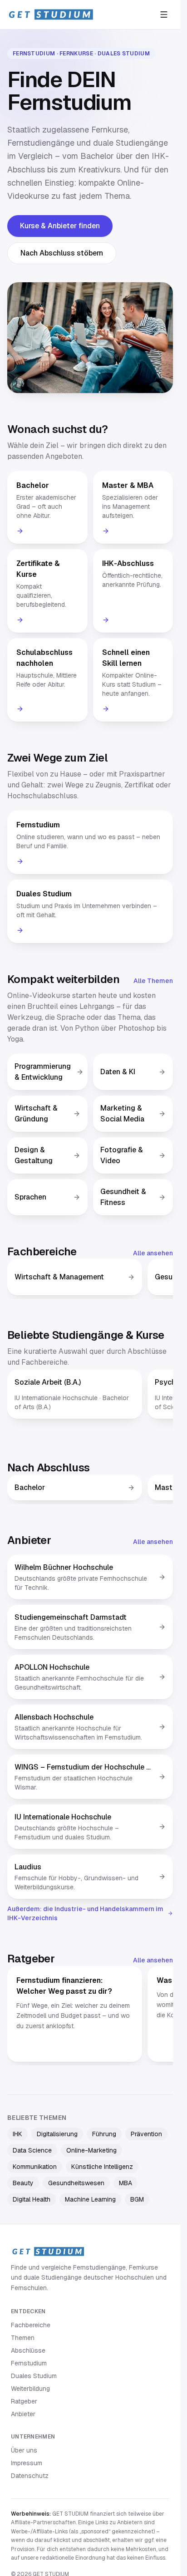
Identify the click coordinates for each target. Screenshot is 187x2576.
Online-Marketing (91, 2150)
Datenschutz (30, 2476)
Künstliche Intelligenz (102, 2167)
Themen (23, 2338)
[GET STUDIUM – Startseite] (51, 15)
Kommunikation (35, 2167)
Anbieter (23, 2414)
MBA (125, 2183)
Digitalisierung (57, 2134)
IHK (17, 2134)
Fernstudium (29, 2363)
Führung (104, 2134)
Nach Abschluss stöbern (62, 253)
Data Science (32, 2150)
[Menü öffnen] (164, 15)
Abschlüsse (28, 2350)
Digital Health (32, 2199)
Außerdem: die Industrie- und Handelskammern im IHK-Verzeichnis (85, 1913)
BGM (137, 2199)
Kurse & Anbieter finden (60, 226)
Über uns (24, 2450)
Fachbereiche (31, 2325)
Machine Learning (90, 2199)
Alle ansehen (153, 1253)
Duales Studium (34, 2376)
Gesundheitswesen (76, 2183)
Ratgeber (24, 2401)
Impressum (27, 2463)
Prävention (146, 2134)
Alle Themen (153, 981)
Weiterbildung (30, 2389)
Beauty (23, 2183)
